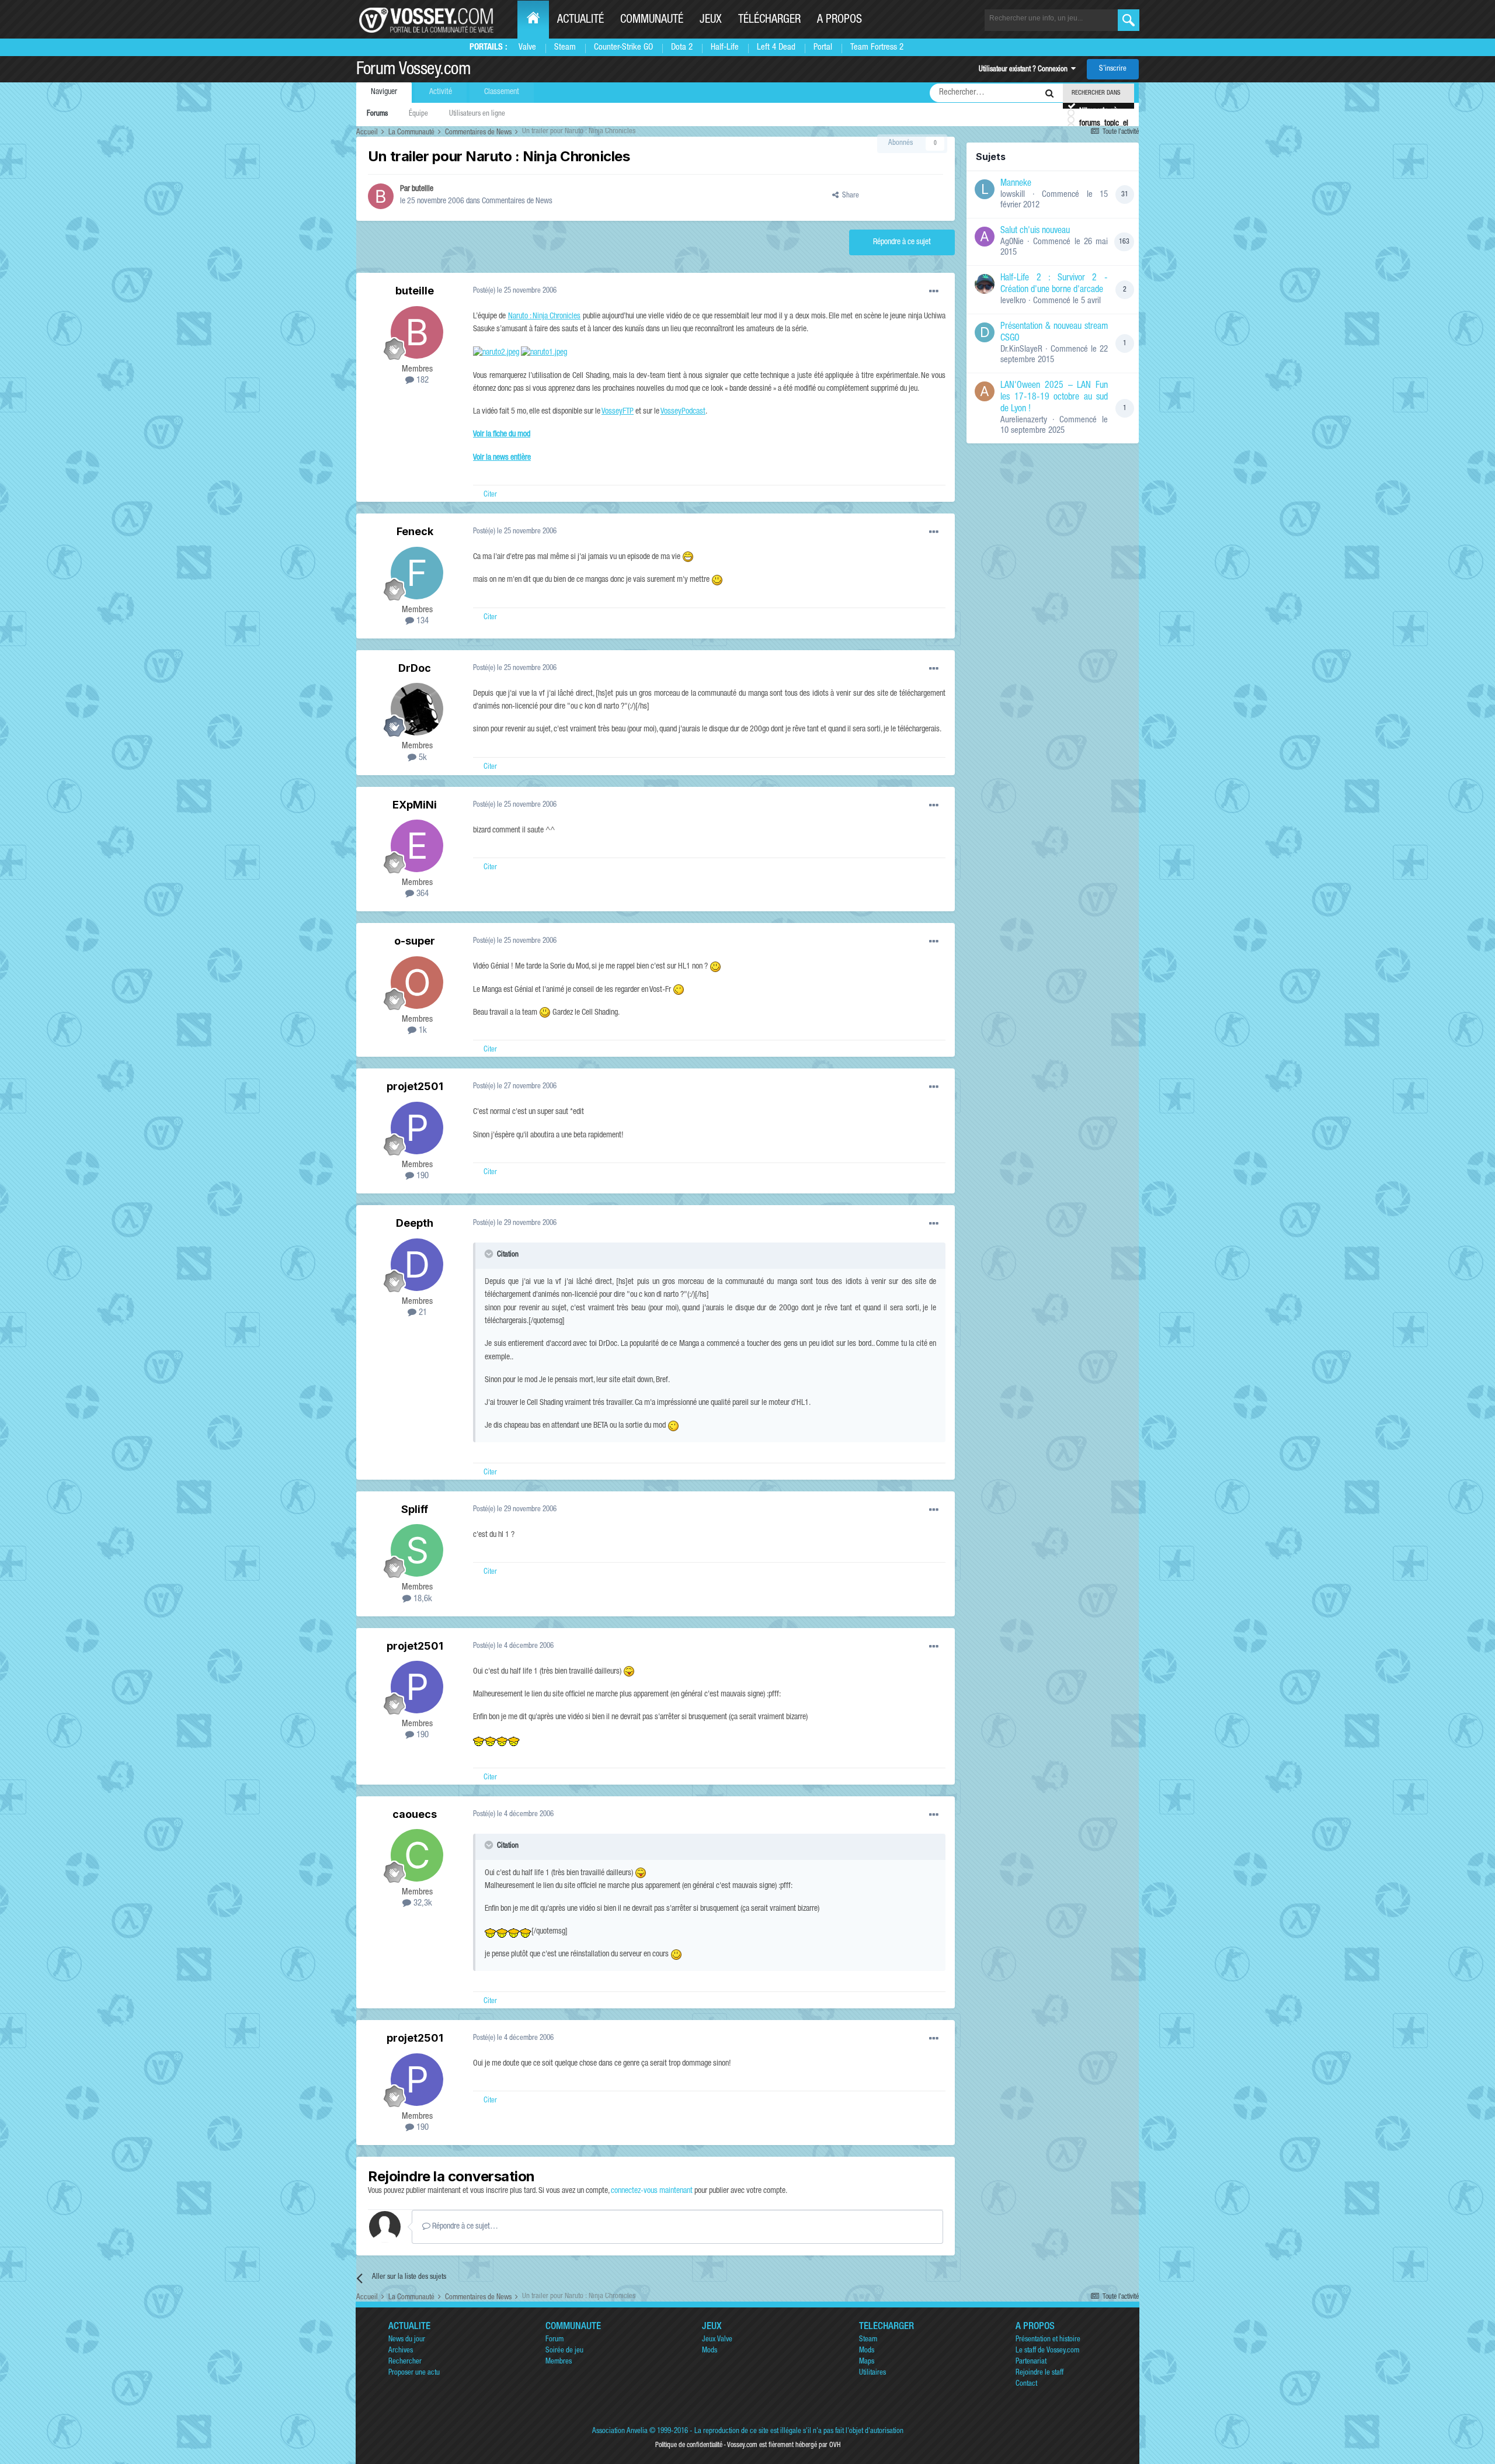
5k (422, 758)
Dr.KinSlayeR (1021, 350)
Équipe (418, 114)
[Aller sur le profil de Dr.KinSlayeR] (985, 332)
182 (421, 381)
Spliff (415, 1509)
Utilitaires (872, 2373)
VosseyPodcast (683, 412)
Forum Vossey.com (413, 71)
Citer (490, 495)
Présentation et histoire (1048, 2340)
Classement (502, 92)
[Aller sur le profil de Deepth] (417, 1265)
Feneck (415, 531)
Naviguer (384, 92)
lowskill (1013, 195)
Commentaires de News (517, 202)
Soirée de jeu (564, 2351)
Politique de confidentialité (689, 2445)
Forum (554, 2340)
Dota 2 (682, 48)
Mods (710, 2351)
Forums (377, 114)
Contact (1026, 2384)
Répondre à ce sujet (902, 242)
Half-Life (725, 48)
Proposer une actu (414, 2373)
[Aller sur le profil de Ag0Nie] (985, 237)
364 (421, 894)
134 (421, 621)
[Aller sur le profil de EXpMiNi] (417, 846)
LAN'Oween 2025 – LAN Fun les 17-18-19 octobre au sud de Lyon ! (1054, 398)
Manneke (1016, 184)
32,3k (422, 1903)
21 (422, 1313)
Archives (401, 2351)
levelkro (1013, 301)
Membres (559, 2362)
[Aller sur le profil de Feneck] (417, 573)
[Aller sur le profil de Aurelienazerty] (985, 391)
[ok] (1129, 20)
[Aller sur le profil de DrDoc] (417, 709)
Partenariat (1031, 2362)
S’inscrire (1113, 69)
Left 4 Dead (776, 48)
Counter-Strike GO (623, 48)
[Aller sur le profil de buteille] (381, 196)
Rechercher (405, 2362)
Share (849, 196)
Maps (867, 2362)
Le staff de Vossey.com (1047, 2351)
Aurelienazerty (1024, 420)
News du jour (407, 2340)
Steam (565, 48)
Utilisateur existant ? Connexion (1025, 70)
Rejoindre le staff (1039, 2373)
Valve (527, 48)
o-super (415, 941)
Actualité (580, 20)
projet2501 (415, 1086)
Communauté (652, 20)
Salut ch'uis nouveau (1035, 231)
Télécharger (769, 20)
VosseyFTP (618, 412)
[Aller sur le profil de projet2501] (417, 1128)
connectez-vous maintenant (652, 2191)
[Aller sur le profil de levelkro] (985, 284)
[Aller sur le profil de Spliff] (417, 1550)
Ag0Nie (1012, 242)
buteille (423, 189)
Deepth (415, 1223)
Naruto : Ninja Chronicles (545, 317)
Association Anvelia (620, 2432)
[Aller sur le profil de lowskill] (985, 189)
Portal (823, 48)
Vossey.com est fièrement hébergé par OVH (784, 2445)
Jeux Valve (717, 2340)
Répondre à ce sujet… (464, 2227)
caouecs (415, 1814)
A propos (839, 20)
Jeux (711, 20)
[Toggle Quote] (490, 1254)
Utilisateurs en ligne (477, 114)
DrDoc (415, 668)
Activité (441, 92)
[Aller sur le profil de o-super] (417, 983)
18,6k (422, 1599)
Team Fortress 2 (877, 48)
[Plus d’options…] (934, 291)
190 (421, 1176)
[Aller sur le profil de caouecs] (417, 1855)
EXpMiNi (415, 805)
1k (422, 1031)
